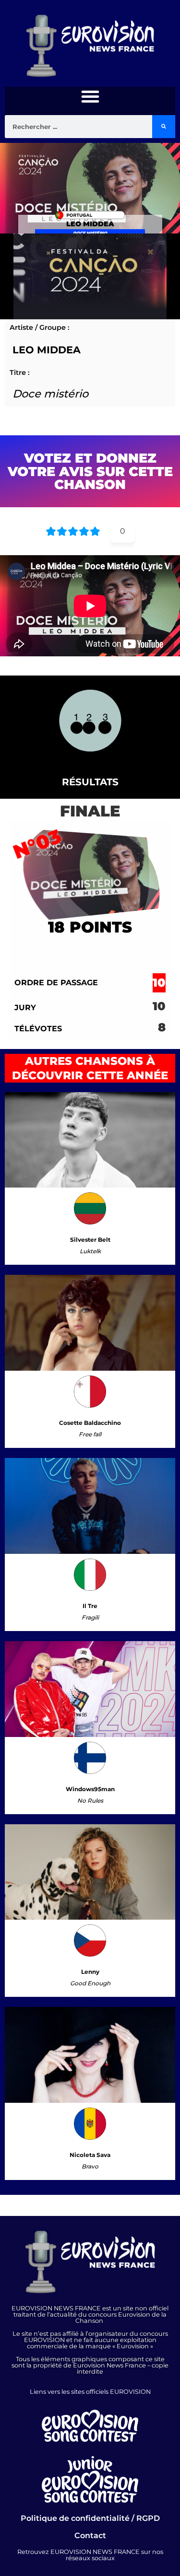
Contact (90, 2535)
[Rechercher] (164, 127)
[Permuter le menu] (90, 96)
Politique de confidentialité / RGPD (90, 2518)
